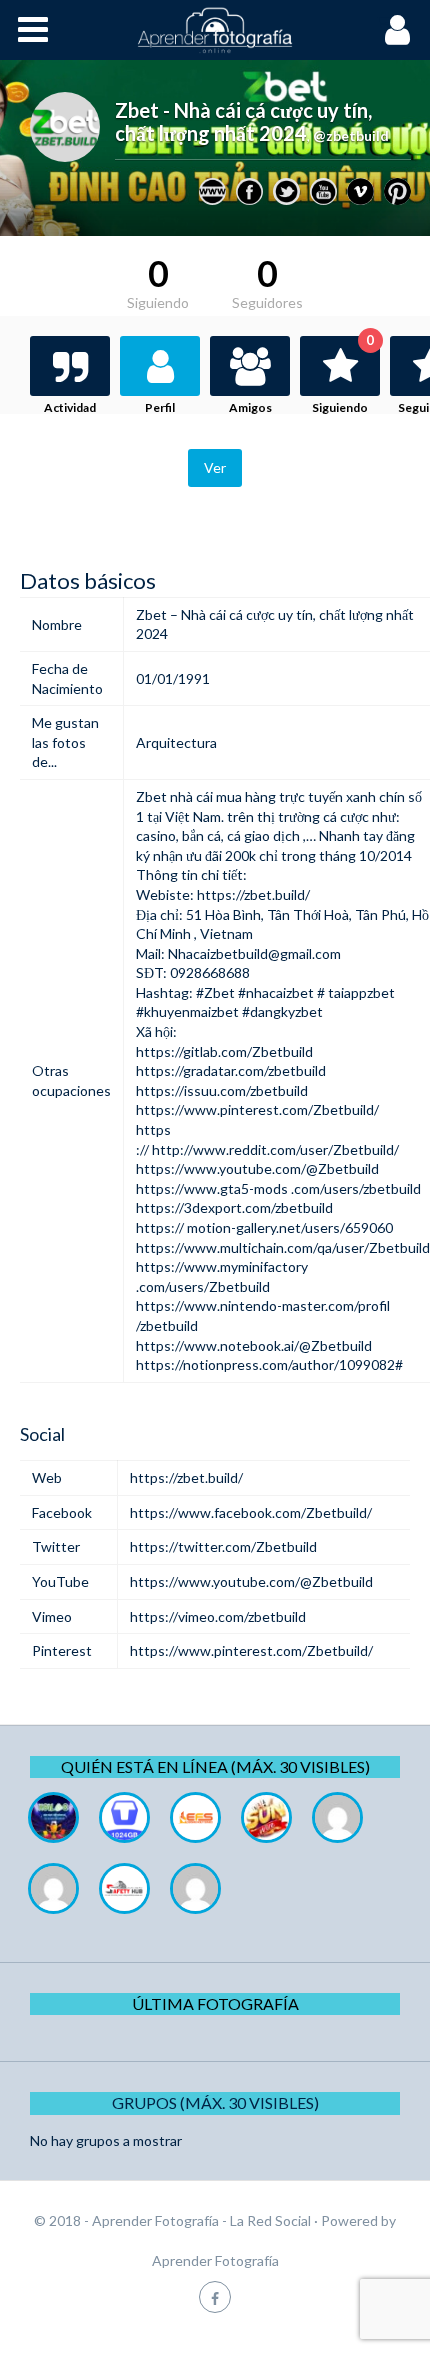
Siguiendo (343, 375)
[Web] (212, 191)
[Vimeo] (360, 191)
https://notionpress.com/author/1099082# (269, 1364)
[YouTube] (323, 191)
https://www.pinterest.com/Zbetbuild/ (257, 1109)
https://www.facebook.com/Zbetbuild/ (251, 1512)
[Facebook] (249, 191)
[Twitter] (286, 191)
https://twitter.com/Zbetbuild (223, 1546)
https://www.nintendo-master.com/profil (263, 1305)
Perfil (160, 407)
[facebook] (215, 2296)
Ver (215, 467)
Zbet (151, 796)
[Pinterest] (397, 191)
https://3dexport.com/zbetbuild (234, 1207)
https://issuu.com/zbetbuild (222, 1090)
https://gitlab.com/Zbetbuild (224, 1051)
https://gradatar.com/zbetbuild (231, 1070)
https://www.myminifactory (222, 1266)
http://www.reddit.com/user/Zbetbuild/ (275, 1149)
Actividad (70, 407)
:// (144, 1149)
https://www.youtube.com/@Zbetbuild (257, 1168)
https (153, 1129)
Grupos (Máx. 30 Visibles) (215, 2102)
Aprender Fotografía (215, 2260)
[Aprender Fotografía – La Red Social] (215, 30)
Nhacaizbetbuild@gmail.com (254, 953)
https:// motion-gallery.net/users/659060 (264, 1227)
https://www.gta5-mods (212, 1188)
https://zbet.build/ (253, 894)
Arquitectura (176, 742)
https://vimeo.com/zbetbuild (218, 1616)
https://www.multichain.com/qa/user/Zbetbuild (283, 1247)
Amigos (250, 407)
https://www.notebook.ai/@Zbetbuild (254, 1345)
